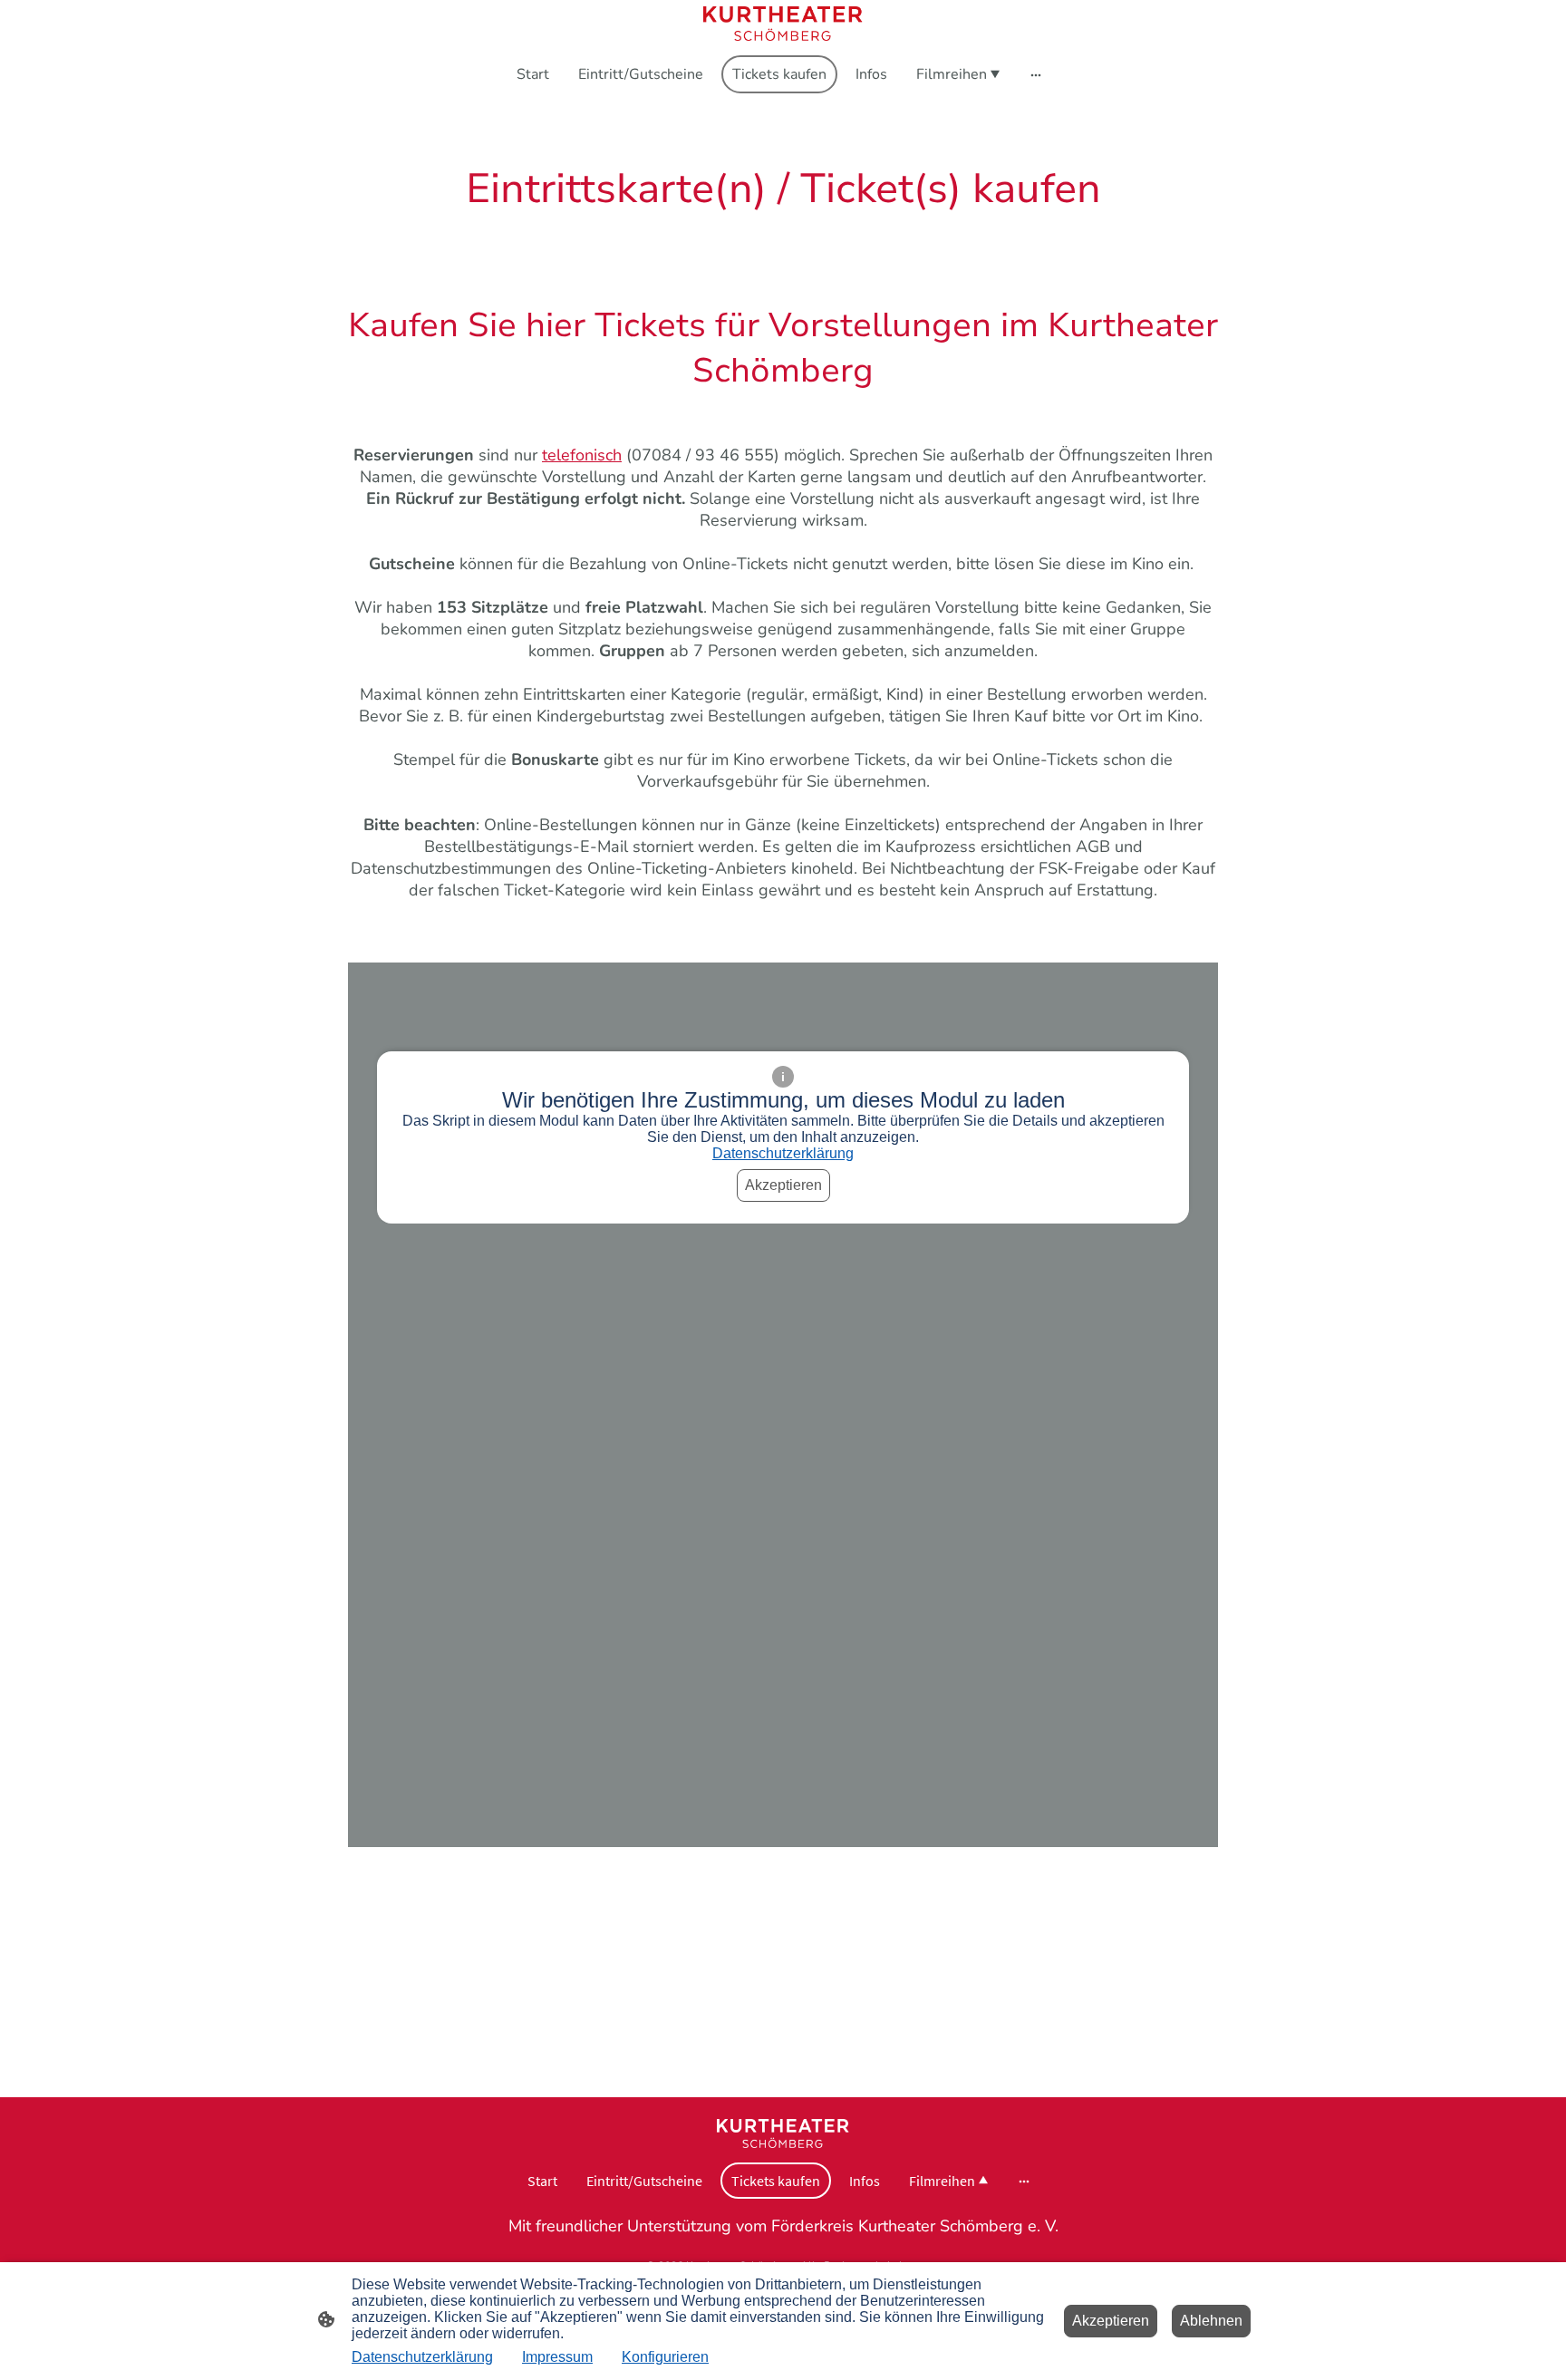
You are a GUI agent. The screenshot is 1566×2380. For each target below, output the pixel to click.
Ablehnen (1211, 2321)
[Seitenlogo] (783, 24)
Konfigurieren (665, 2357)
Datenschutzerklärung (783, 1153)
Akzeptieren (783, 1185)
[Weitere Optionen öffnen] (1036, 74)
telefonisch (582, 455)
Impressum (557, 2357)
